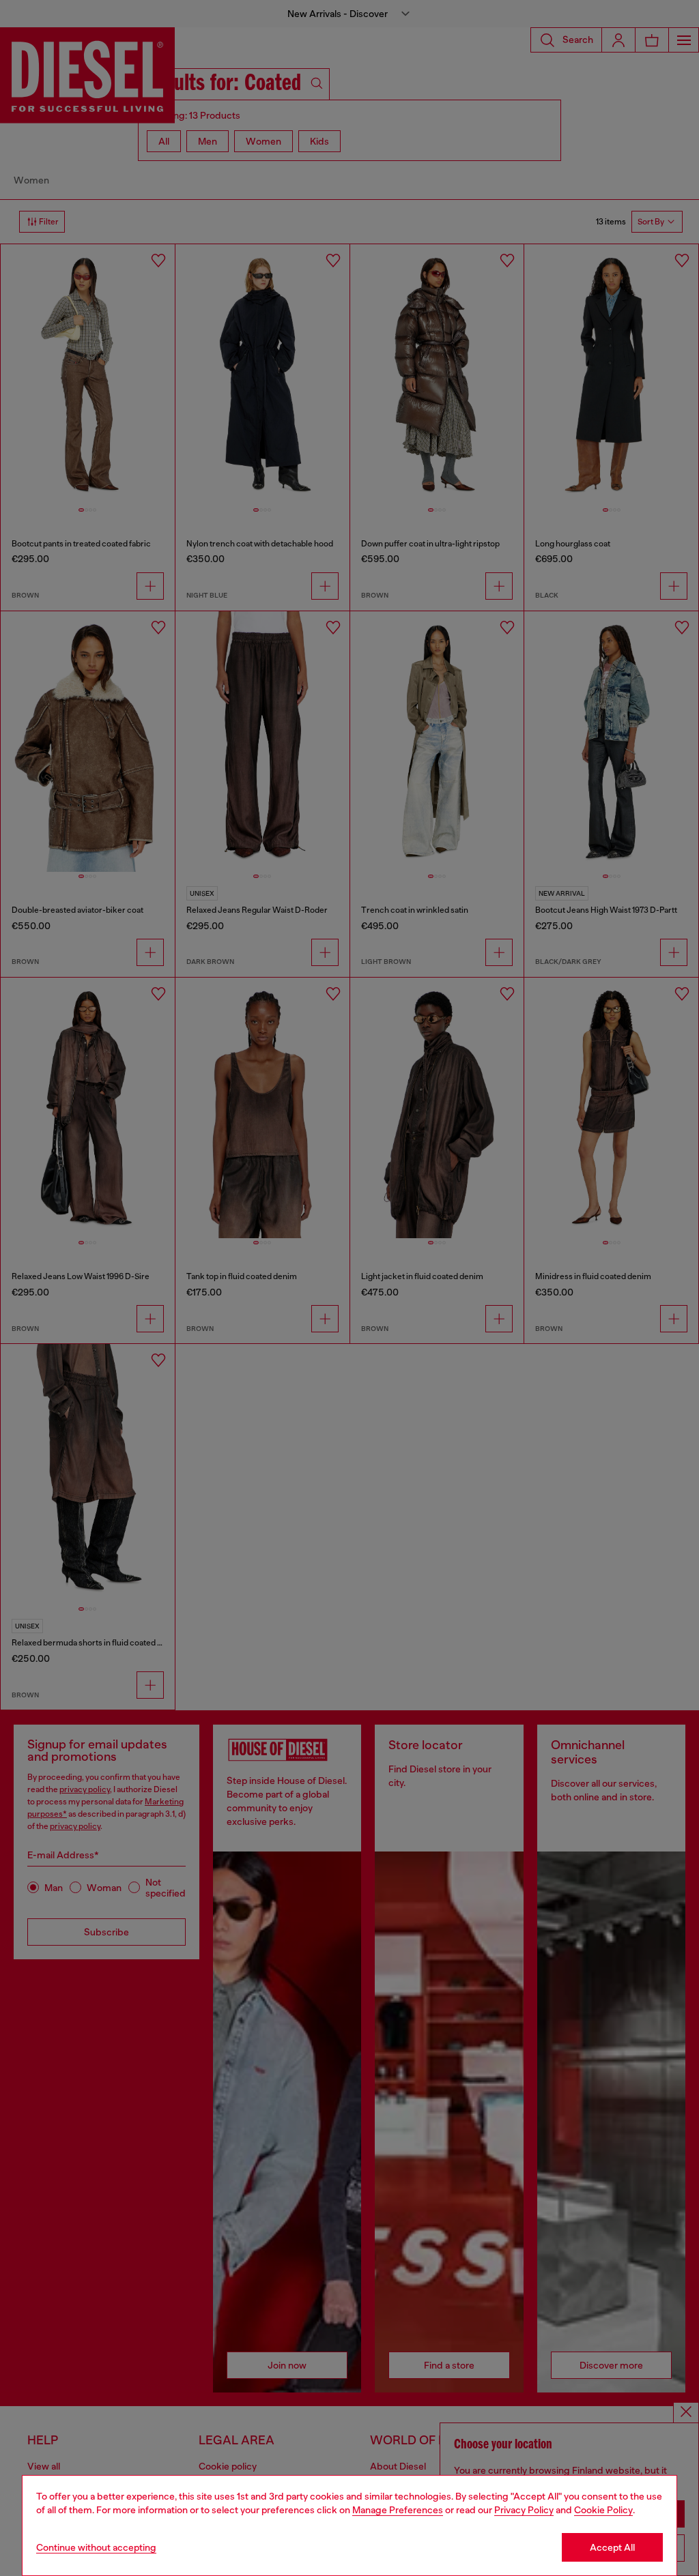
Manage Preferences (398, 2510)
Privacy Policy (524, 2510)
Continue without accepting (96, 2547)
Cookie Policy (603, 2510)
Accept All (612, 2547)
